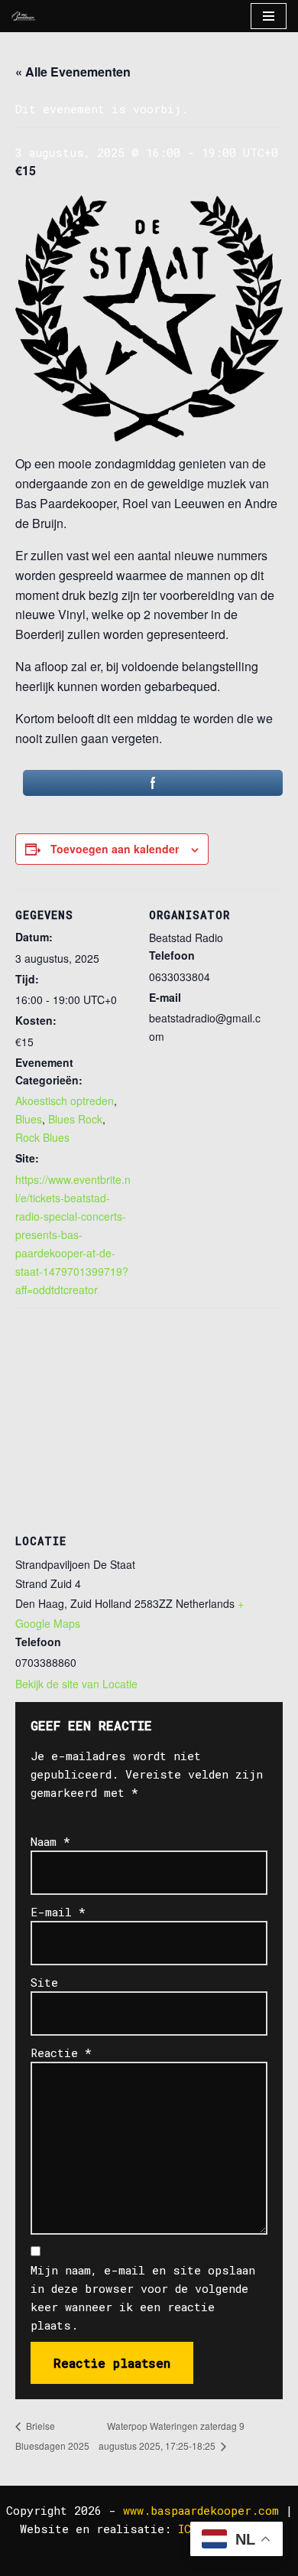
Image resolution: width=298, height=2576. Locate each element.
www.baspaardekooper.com (201, 2510)
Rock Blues (42, 1137)
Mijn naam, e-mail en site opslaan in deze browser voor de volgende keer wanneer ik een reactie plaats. (143, 2297)
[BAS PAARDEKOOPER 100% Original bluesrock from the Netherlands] (24, 16)
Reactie (61, 2053)
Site (44, 1982)
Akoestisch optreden (65, 1101)
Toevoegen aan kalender (115, 849)
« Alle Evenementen (73, 72)
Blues (29, 1119)
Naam (50, 1841)
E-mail (58, 1912)
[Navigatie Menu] (269, 16)
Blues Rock (75, 1119)
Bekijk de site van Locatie (76, 1684)
